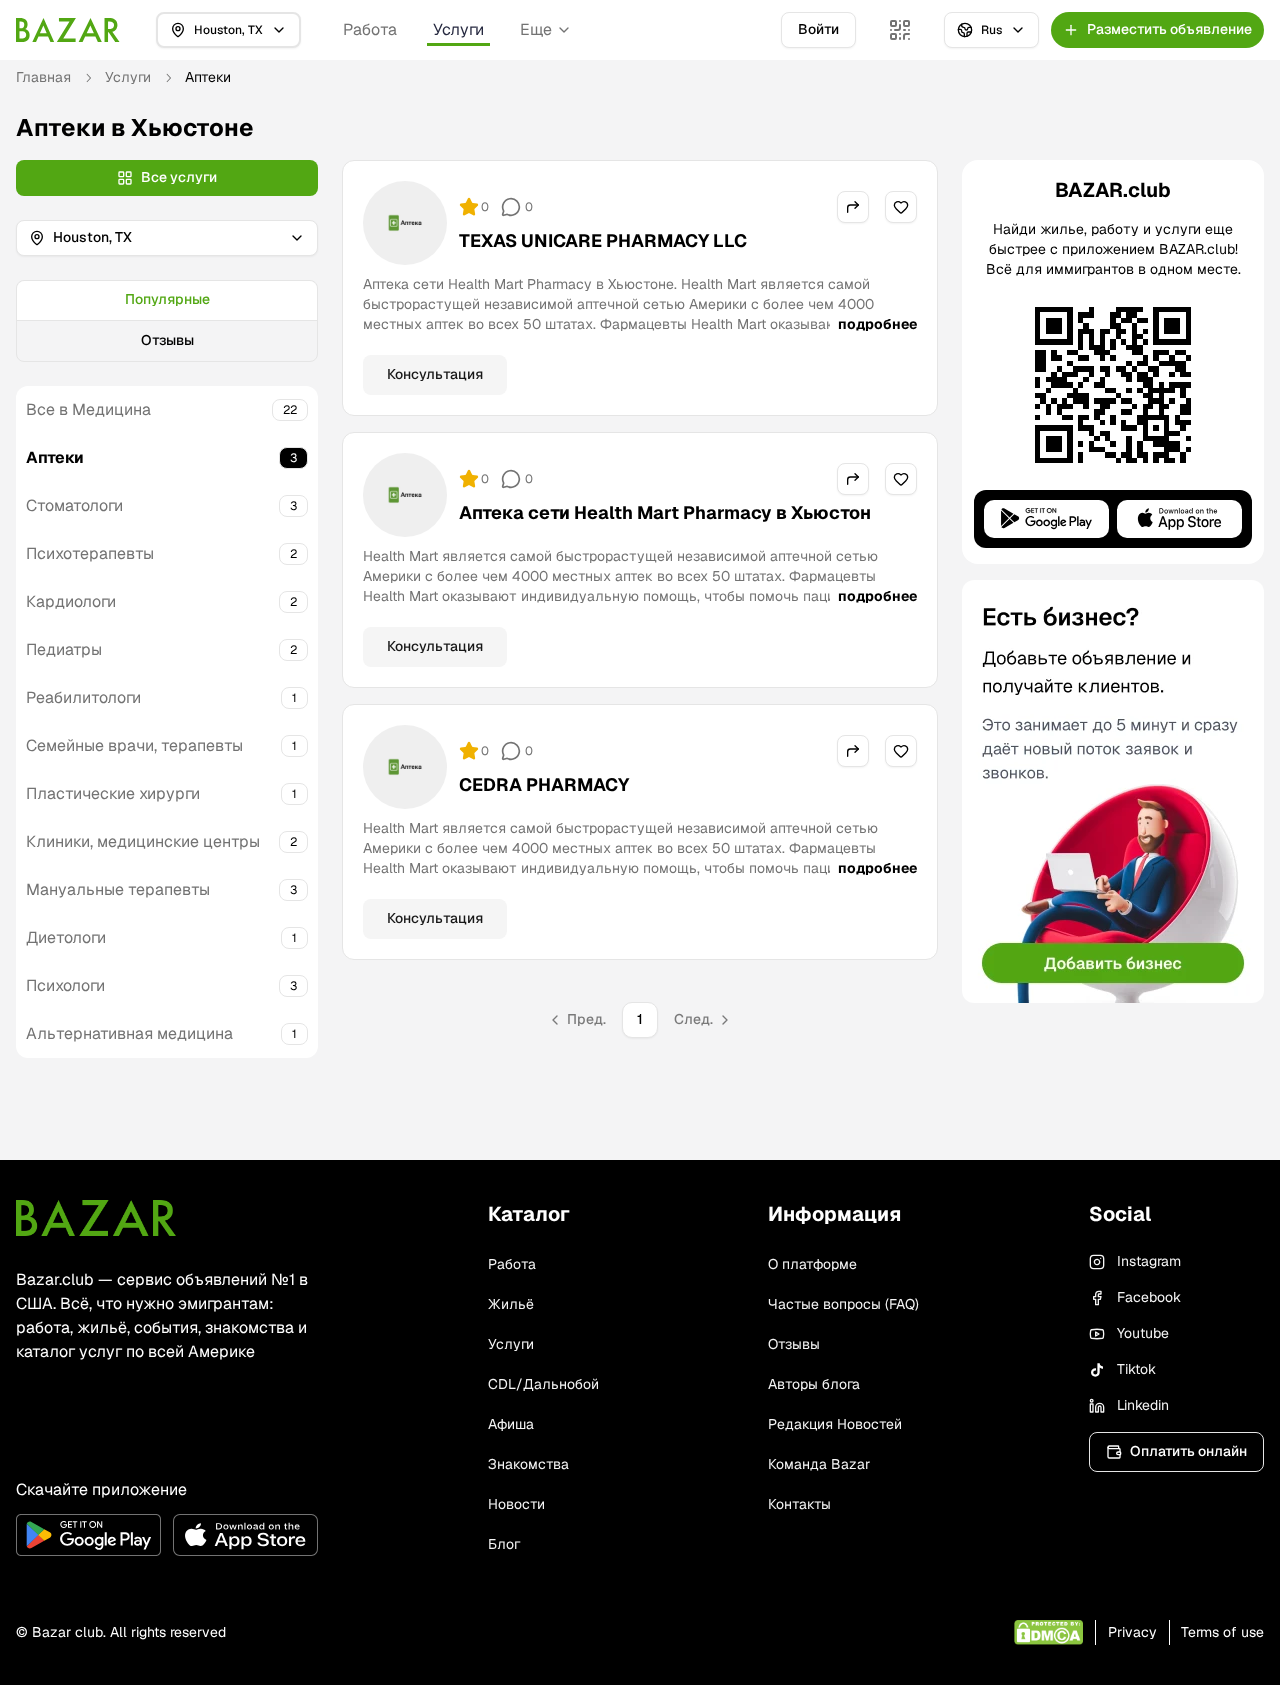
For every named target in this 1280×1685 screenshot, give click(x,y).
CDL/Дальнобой (543, 1384)
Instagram (1149, 1261)
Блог (504, 1544)
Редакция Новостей (835, 1424)
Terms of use (1222, 1632)
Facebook (1149, 1297)
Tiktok (1136, 1369)
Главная (43, 77)
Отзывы (167, 340)
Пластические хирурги (113, 793)
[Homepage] (68, 30)
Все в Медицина (88, 409)
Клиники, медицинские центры (143, 841)
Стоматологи (74, 505)
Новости (516, 1504)
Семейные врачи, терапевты (134, 745)
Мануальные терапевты (118, 889)
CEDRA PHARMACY (544, 784)
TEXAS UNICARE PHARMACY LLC (603, 240)
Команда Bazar (819, 1464)
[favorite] (901, 207)
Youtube (1143, 1333)
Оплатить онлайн (1188, 1451)
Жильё (511, 1304)
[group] (167, 321)
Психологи (65, 985)
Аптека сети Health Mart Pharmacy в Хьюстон (665, 512)
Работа (370, 29)
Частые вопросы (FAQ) (843, 1304)
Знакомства (528, 1464)
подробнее (877, 324)
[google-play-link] (88, 1535)
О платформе (812, 1264)
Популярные (167, 299)
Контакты (799, 1504)
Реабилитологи (83, 697)
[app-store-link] (245, 1535)
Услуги (458, 29)
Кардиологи (71, 601)
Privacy (1132, 1632)
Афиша (511, 1424)
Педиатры (64, 649)
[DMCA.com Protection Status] (1048, 1632)
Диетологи (66, 937)
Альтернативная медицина (129, 1033)
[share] (853, 207)
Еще (536, 29)
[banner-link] (1113, 791)
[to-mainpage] (96, 1218)
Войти (818, 29)
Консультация (435, 374)
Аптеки (55, 457)
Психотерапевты (90, 553)
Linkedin (1143, 1405)
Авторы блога (814, 1384)
